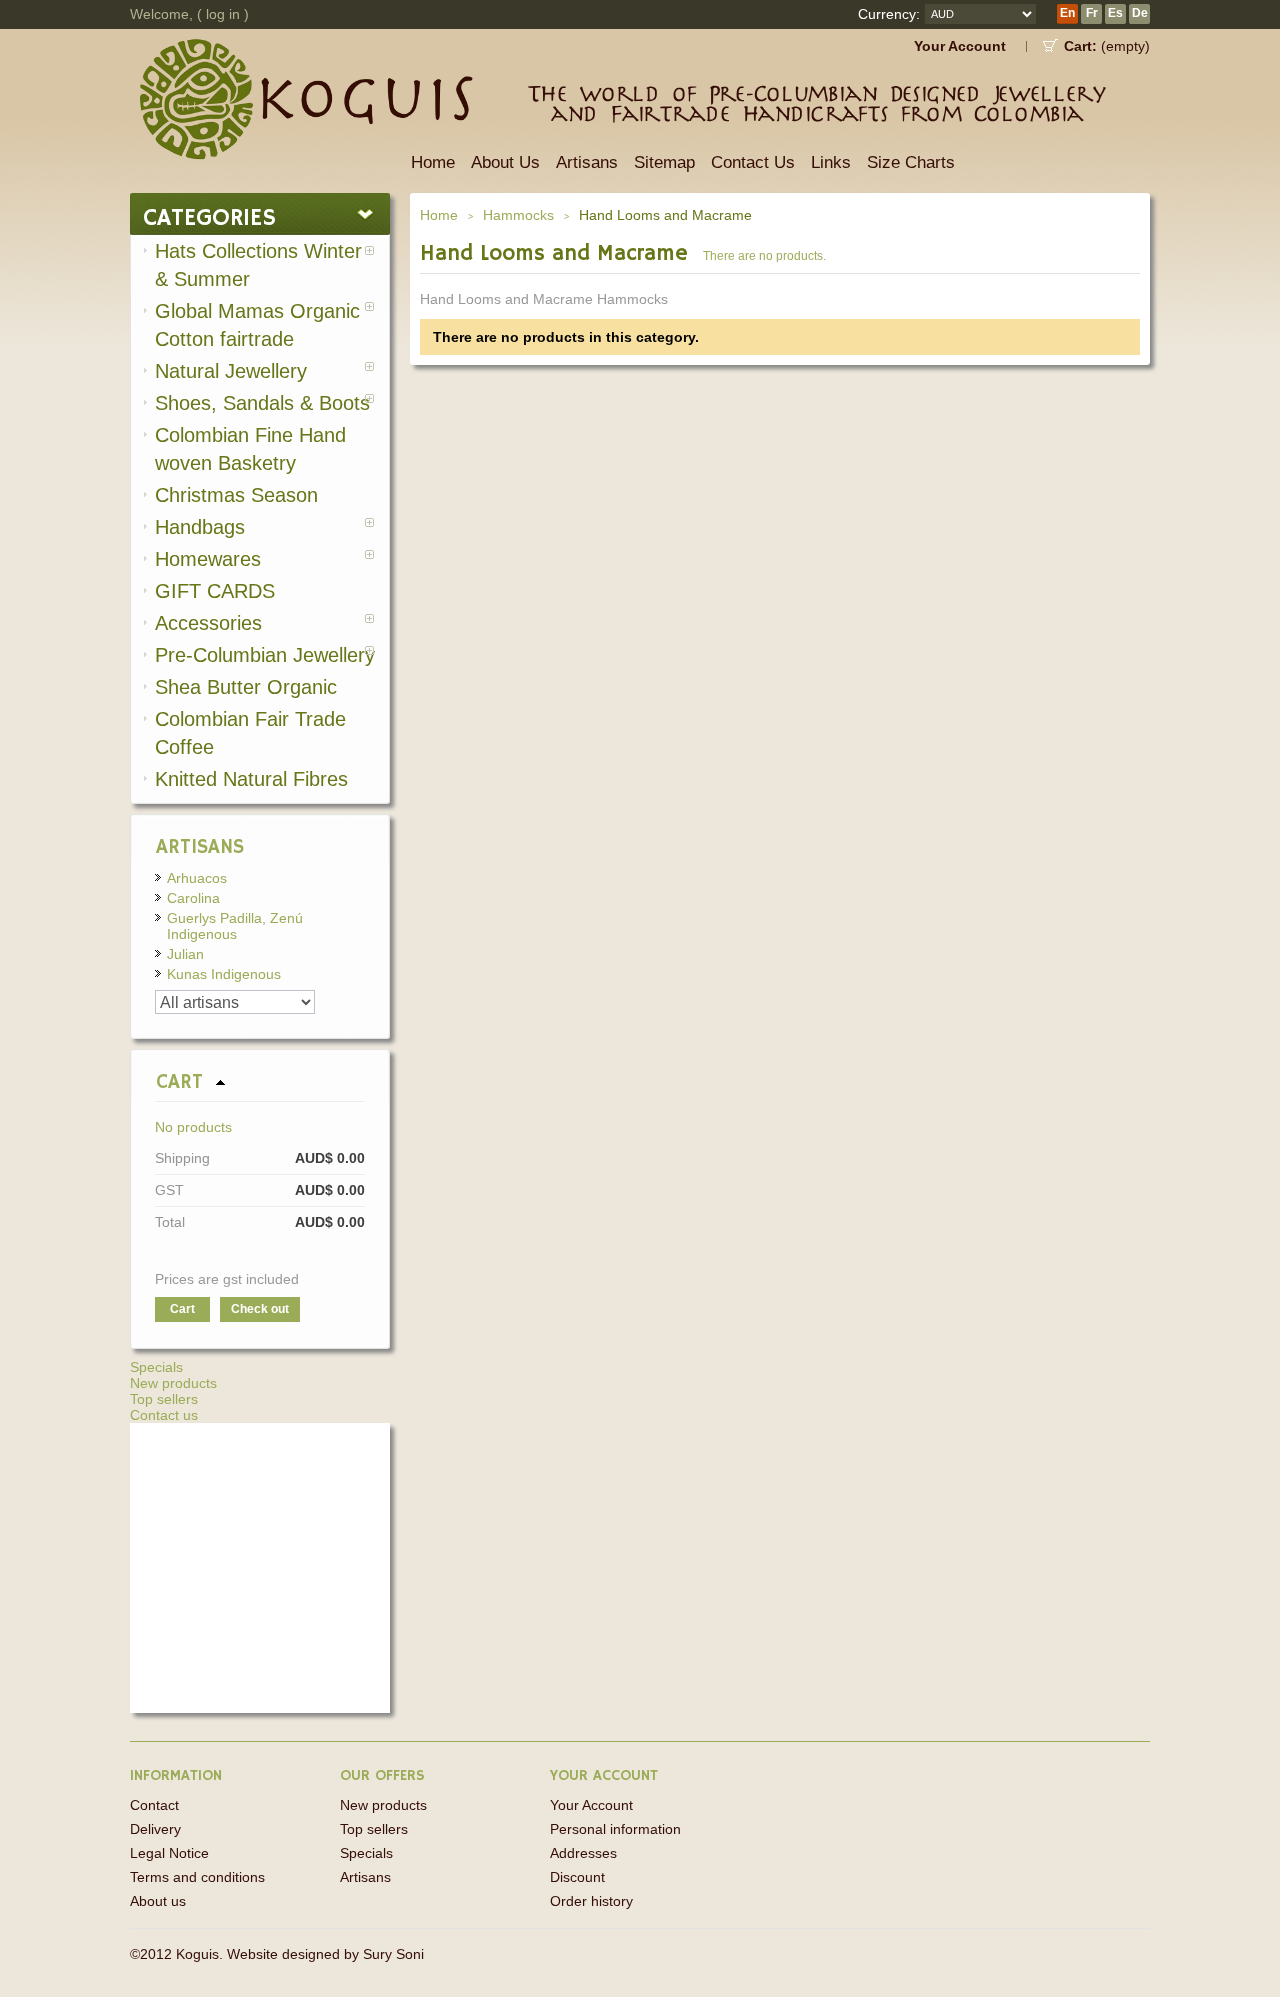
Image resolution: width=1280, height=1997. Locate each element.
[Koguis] (264, 80)
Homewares (208, 559)
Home (439, 215)
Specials (156, 1367)
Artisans (587, 162)
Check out (260, 1309)
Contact (154, 1805)
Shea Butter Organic (246, 687)
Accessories (208, 623)
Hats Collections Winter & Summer (258, 265)
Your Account (960, 46)
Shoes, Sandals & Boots (262, 403)
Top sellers (164, 1399)
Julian (185, 954)
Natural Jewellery (231, 371)
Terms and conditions (197, 1877)
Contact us (164, 1415)
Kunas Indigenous (224, 974)
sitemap (664, 162)
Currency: (889, 14)
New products (173, 1383)
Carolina (193, 898)
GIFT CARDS (215, 591)
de (1140, 13)
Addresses (583, 1853)
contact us (753, 162)
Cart (179, 1082)
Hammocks (518, 215)
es (1115, 13)
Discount (577, 1877)
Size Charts (911, 162)
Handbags (200, 527)
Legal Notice (169, 1853)
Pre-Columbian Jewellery (265, 655)
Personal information (615, 1829)
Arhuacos (197, 878)
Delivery (155, 1829)
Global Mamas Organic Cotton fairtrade (257, 325)
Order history (591, 1901)
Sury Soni (393, 1954)
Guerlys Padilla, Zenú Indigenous (235, 926)
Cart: (1080, 46)
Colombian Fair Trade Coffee (250, 733)
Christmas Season (236, 495)
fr (1092, 13)
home (433, 162)
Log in (223, 14)
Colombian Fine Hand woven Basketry (250, 449)
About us (505, 162)
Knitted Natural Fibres (251, 779)
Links (831, 162)
